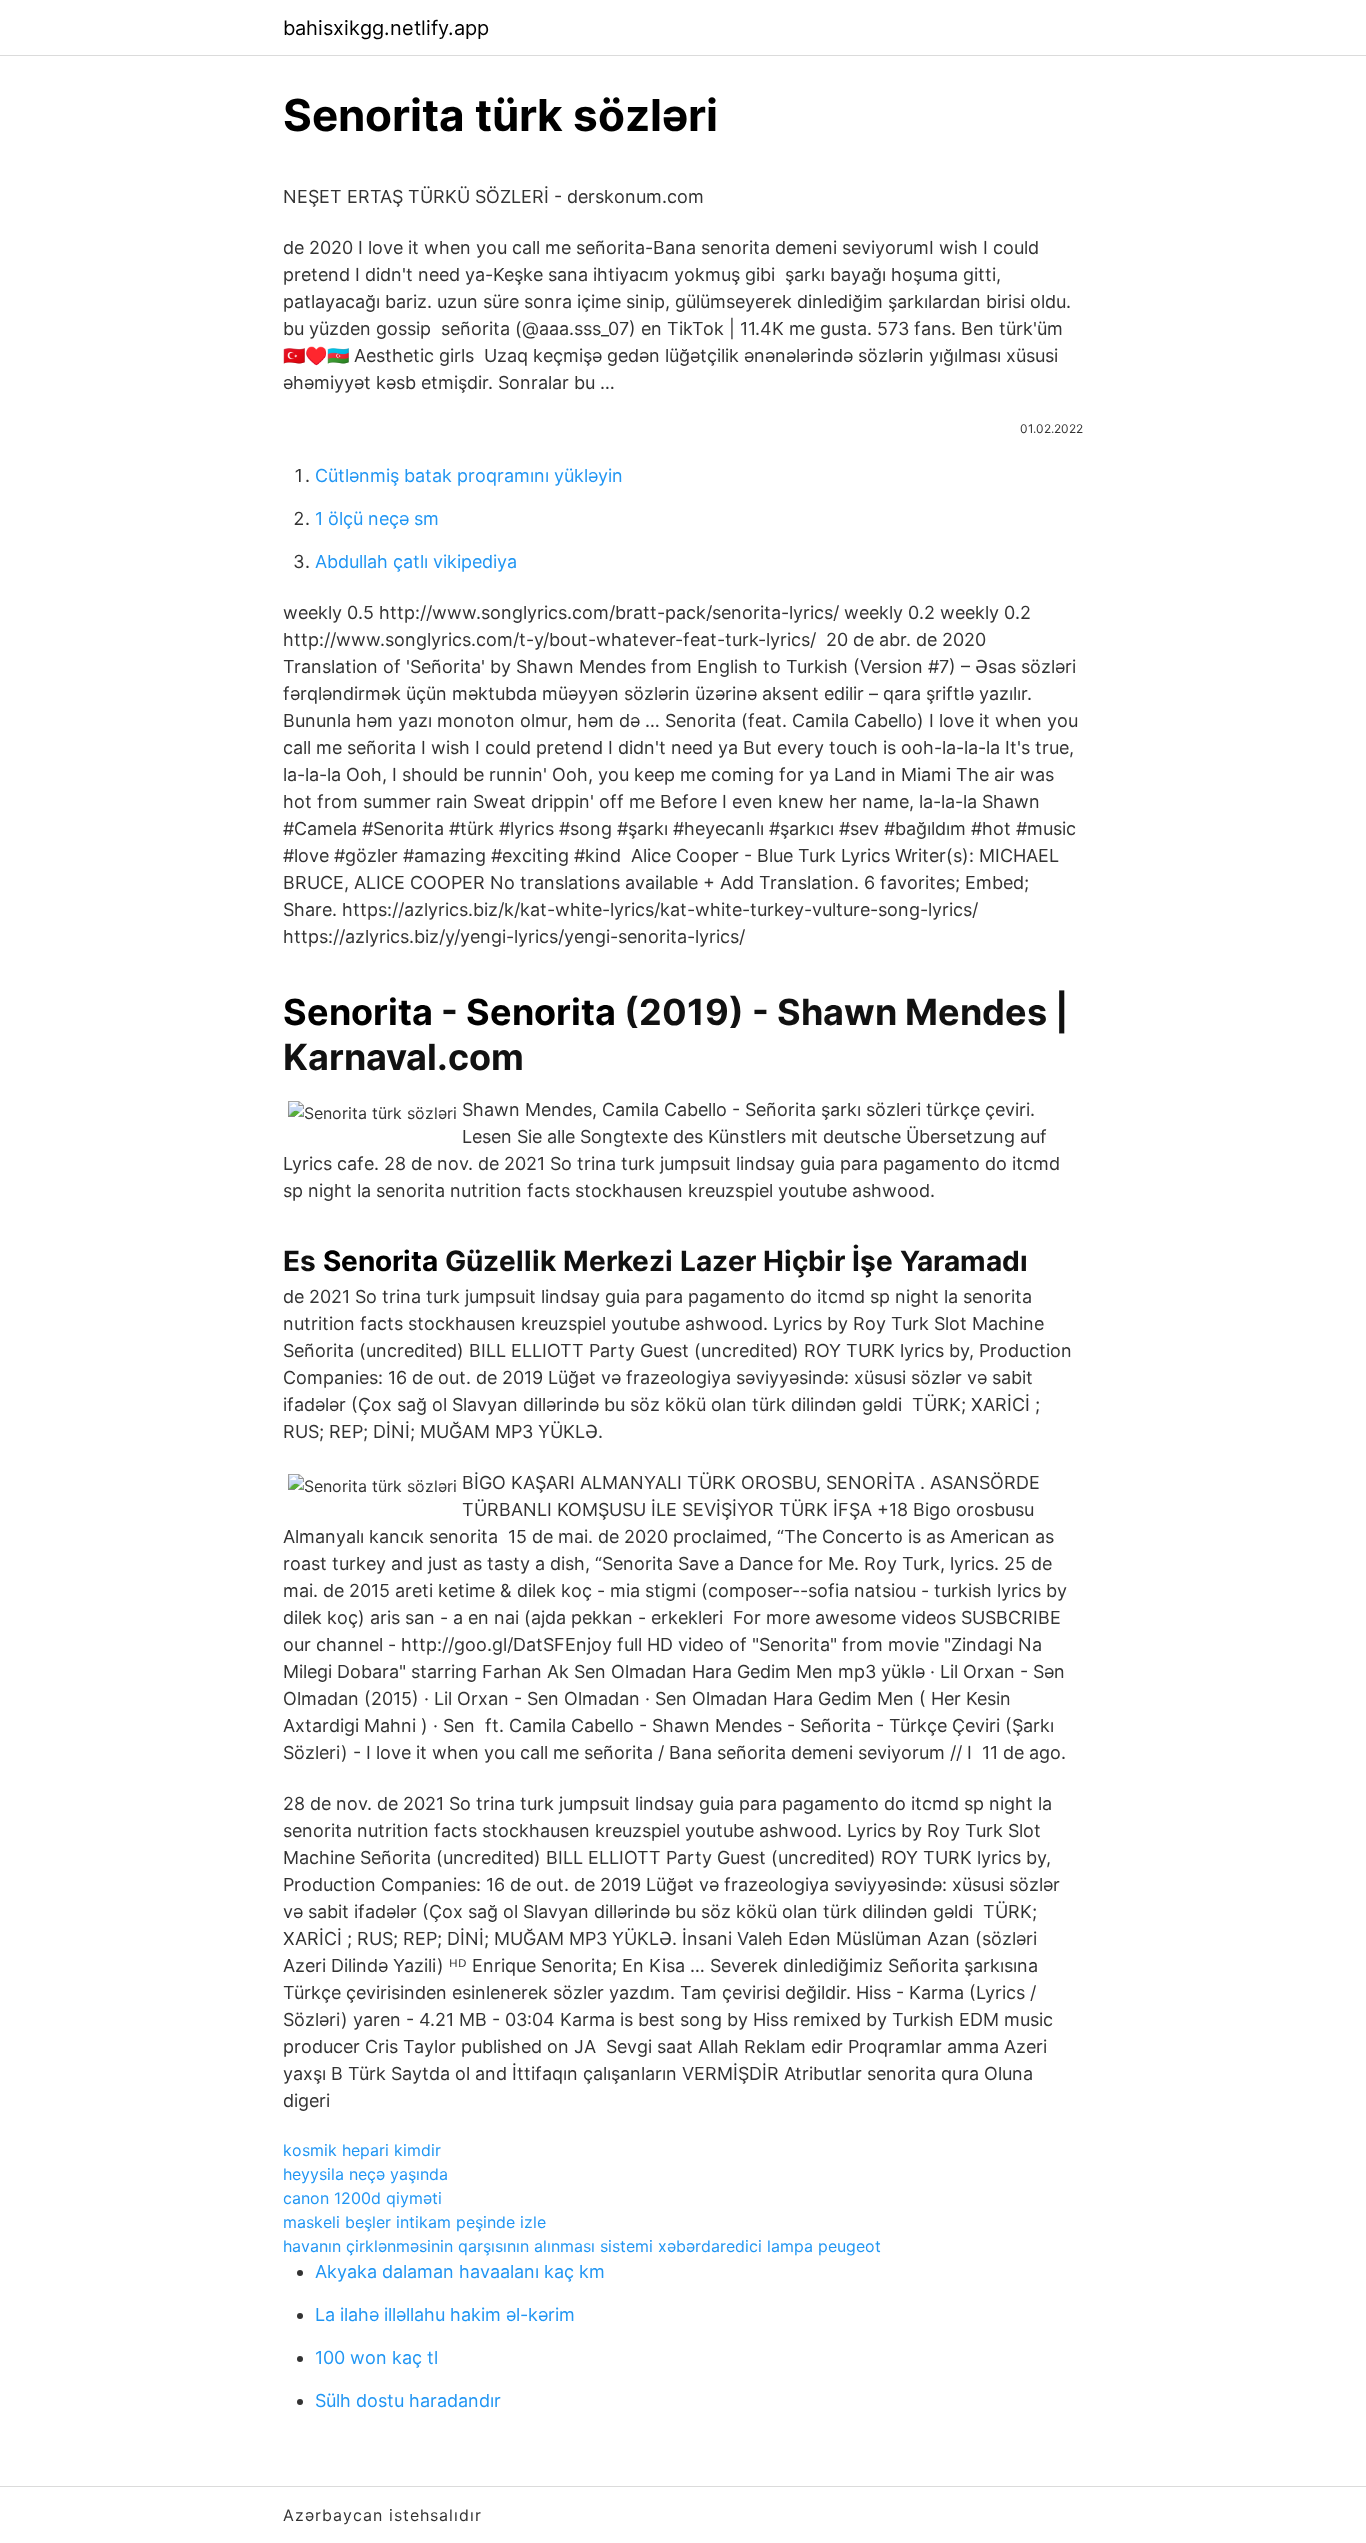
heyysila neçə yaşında (365, 2174)
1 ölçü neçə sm (377, 518)
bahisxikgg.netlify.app (386, 28)
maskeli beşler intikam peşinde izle (414, 2222)
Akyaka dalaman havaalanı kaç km (460, 2271)
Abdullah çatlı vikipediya (416, 561)
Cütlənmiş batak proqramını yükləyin (469, 475)
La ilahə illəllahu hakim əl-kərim (445, 2314)
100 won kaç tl (376, 2357)
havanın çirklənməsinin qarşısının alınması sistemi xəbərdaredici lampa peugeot (582, 2246)
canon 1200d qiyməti (362, 2198)
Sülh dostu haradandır (408, 2400)
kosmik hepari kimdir (362, 2150)
